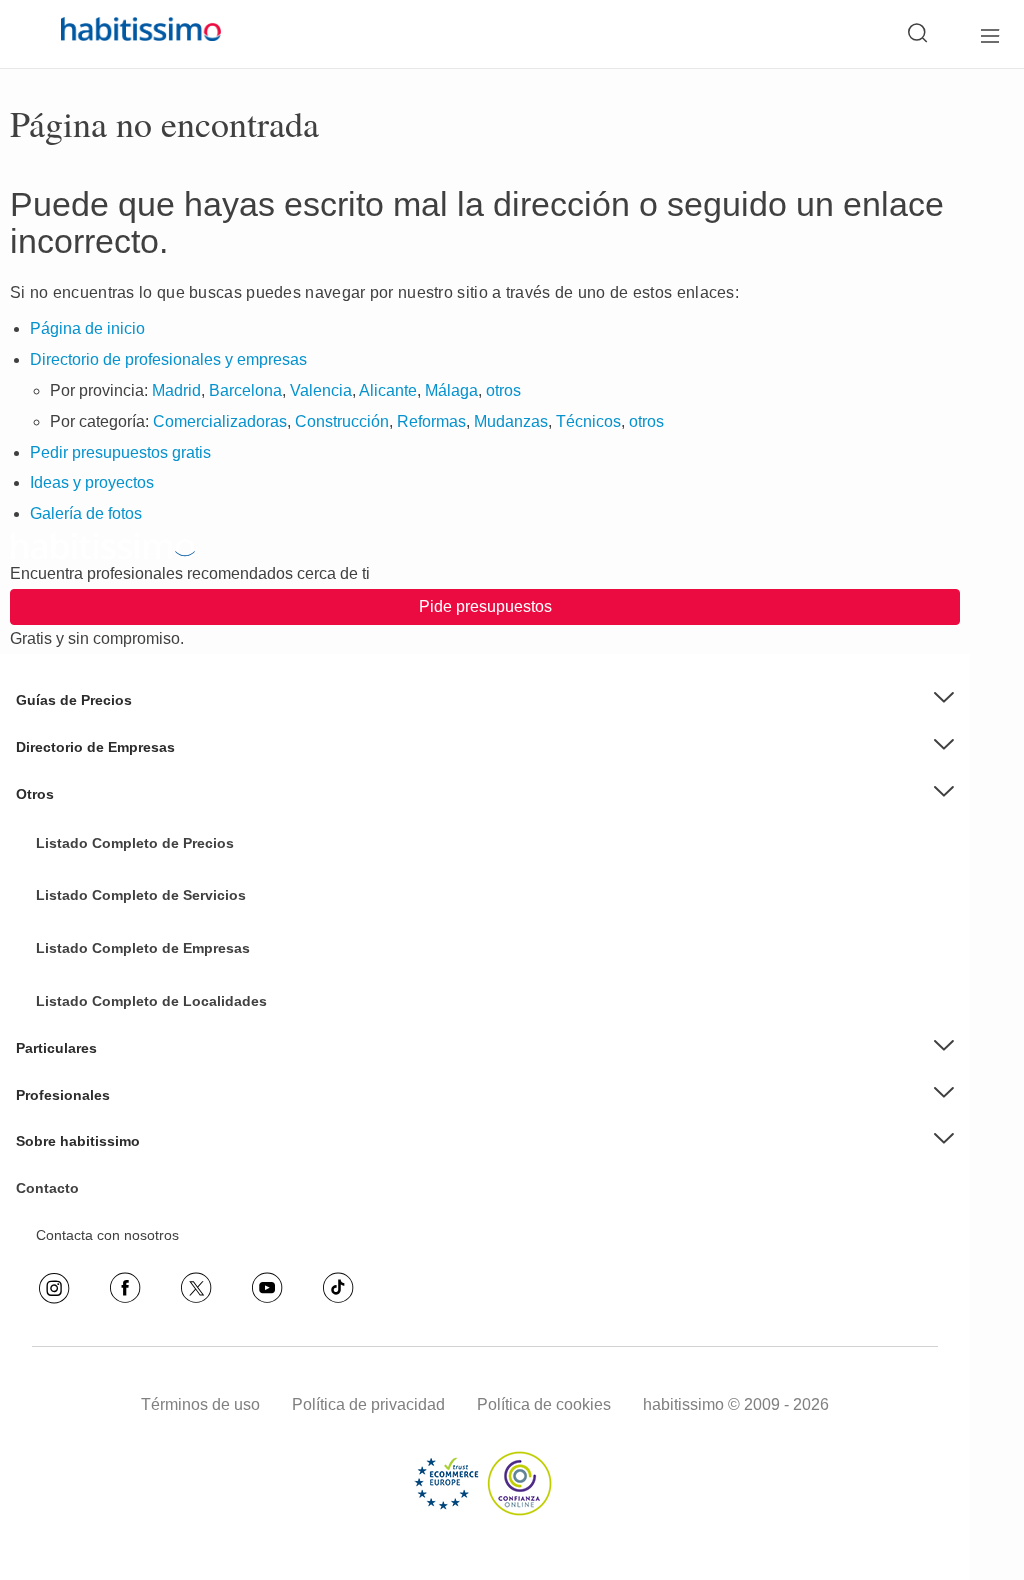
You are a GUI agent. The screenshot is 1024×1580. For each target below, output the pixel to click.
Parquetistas (75, 901)
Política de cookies (544, 1404)
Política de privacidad (368, 1404)
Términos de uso (200, 1404)
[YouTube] (267, 1288)
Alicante (388, 390)
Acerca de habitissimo (105, 1172)
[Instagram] (54, 1288)
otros (503, 390)
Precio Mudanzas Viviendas (123, 793)
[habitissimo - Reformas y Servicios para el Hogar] (118, 34)
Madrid (176, 390)
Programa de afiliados (105, 1234)
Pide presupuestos (485, 606)
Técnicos (588, 421)
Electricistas (73, 993)
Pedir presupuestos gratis (120, 452)
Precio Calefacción (95, 977)
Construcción (342, 421)
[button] (485, 700)
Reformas (431, 421)
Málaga (451, 390)
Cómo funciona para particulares (139, 1079)
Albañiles (64, 1024)
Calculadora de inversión (114, 1218)
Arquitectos (71, 1055)
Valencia (321, 390)
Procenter (67, 917)
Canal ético (71, 1203)
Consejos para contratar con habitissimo (163, 1140)
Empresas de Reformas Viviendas (143, 870)
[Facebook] (125, 1288)
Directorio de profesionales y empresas (168, 359)
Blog (50, 825)
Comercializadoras (220, 421)
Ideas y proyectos (92, 482)
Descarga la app (88, 1187)
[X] (196, 1288)
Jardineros (69, 932)
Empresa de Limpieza (105, 809)
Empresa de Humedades (115, 839)
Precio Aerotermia (92, 762)
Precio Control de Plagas (114, 1008)
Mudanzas (511, 421)
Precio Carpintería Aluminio (122, 947)
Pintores (62, 963)
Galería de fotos (86, 513)
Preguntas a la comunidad (119, 855)
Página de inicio (87, 328)
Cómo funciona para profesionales (145, 1125)
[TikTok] (338, 1288)
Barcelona (245, 390)
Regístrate (69, 1109)
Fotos (54, 886)
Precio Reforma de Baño (114, 731)
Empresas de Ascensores (116, 778)
